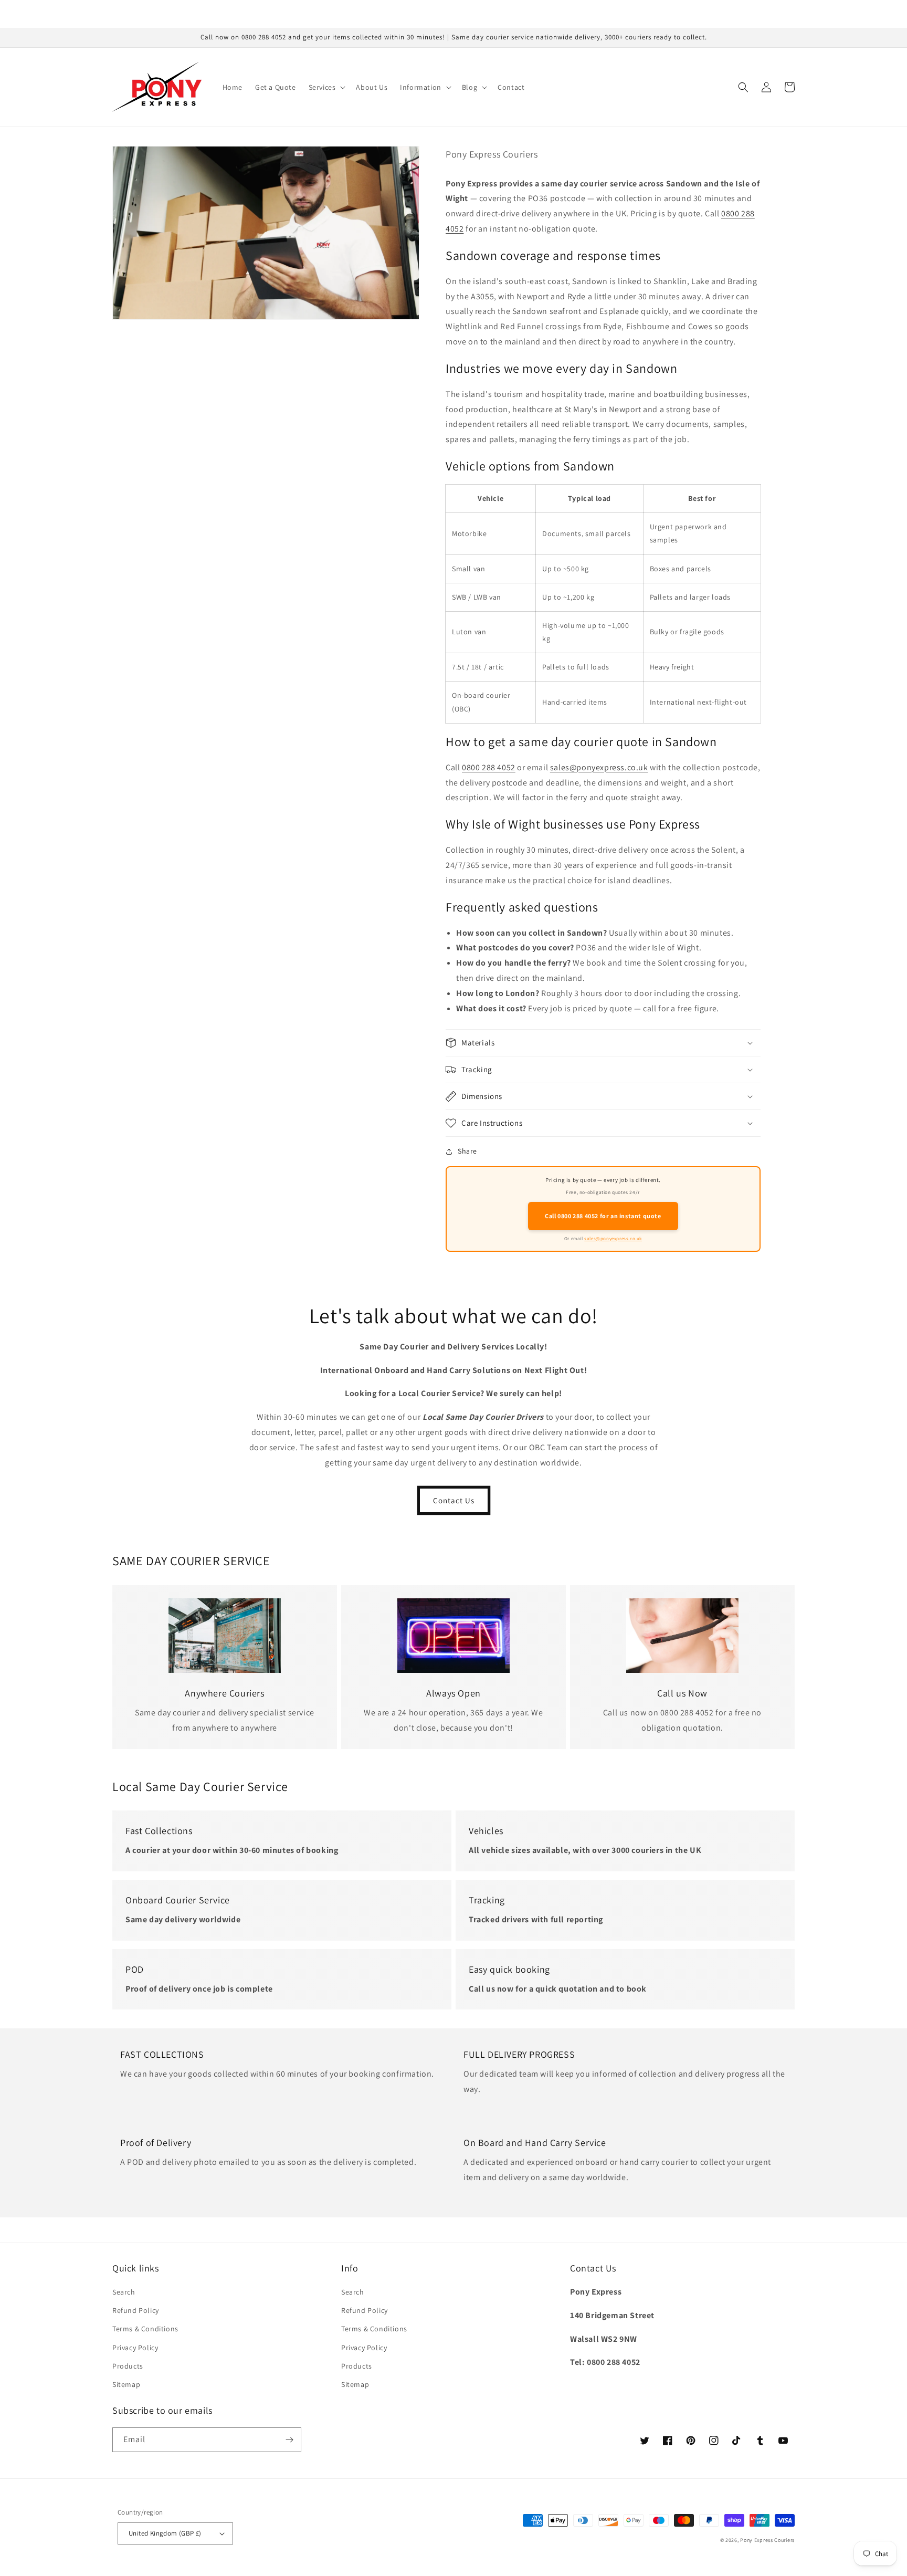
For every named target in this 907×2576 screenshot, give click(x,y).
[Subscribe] (289, 2440)
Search (124, 2292)
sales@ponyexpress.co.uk (599, 767)
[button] (326, 87)
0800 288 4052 (489, 767)
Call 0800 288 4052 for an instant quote (603, 1216)
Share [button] (467, 1151)
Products (128, 2366)
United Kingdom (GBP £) (165, 2533)
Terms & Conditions (145, 2329)
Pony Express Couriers (767, 2540)
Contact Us (454, 1500)
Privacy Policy (135, 2348)
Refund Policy (136, 2310)
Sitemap (126, 2384)
